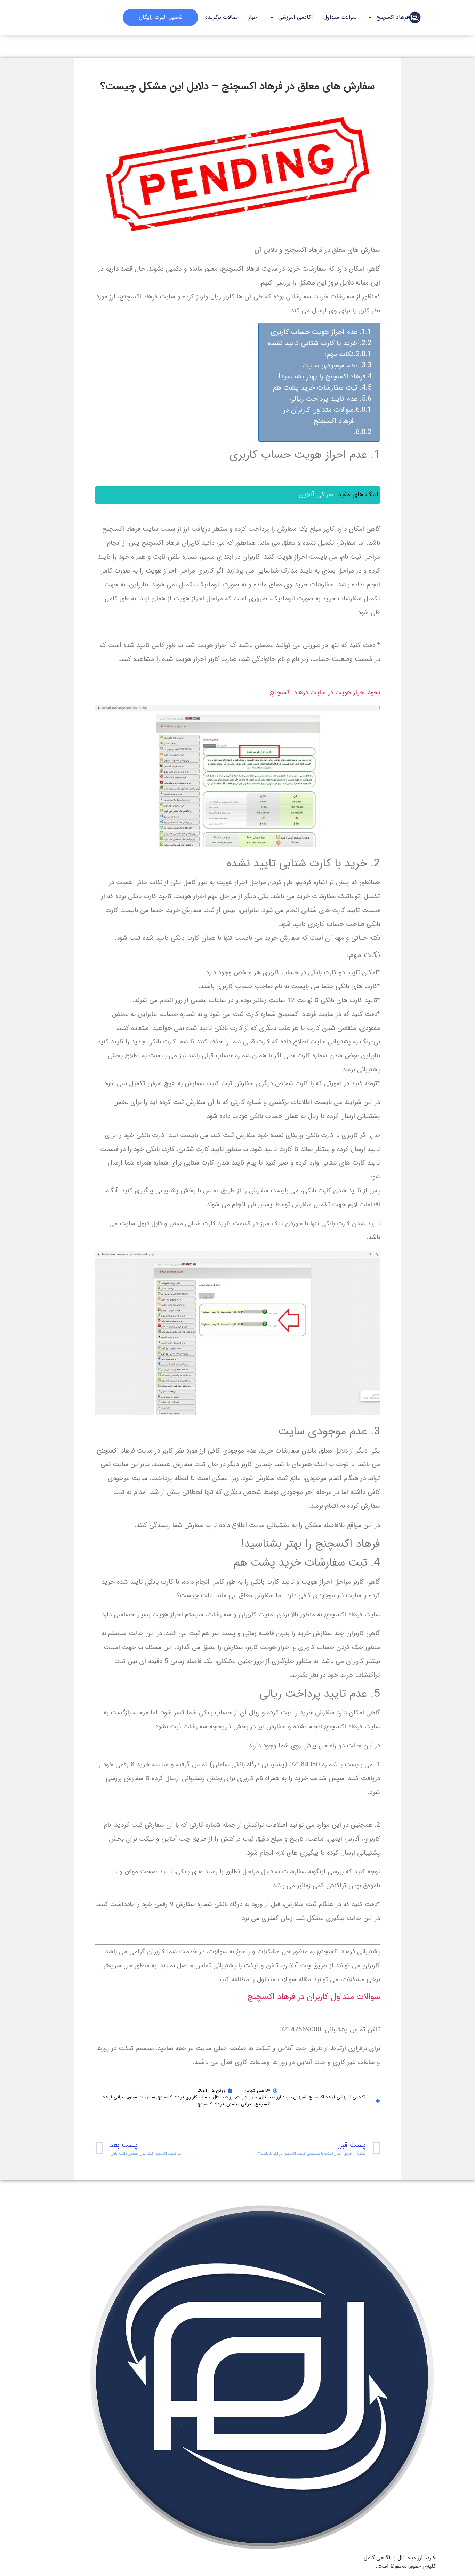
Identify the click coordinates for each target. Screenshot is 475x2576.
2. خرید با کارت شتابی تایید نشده (317, 343)
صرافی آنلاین (316, 495)
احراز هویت (247, 2097)
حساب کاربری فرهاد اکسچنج (184, 2097)
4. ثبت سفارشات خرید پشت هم (319, 388)
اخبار (253, 17)
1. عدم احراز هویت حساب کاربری (318, 332)
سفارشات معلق (142, 2097)
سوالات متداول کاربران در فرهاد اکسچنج (318, 415)
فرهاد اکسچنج (393, 17)
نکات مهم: (339, 354)
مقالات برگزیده (222, 17)
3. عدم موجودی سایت (334, 365)
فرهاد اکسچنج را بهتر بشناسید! (322, 377)
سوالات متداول (340, 17)
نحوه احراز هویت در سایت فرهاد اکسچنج (325, 693)
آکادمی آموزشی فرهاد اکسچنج (337, 2097)
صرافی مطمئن (240, 2104)
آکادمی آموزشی (296, 17)
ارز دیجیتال (223, 2097)
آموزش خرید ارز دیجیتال (283, 2097)
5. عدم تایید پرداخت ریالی (327, 399)
